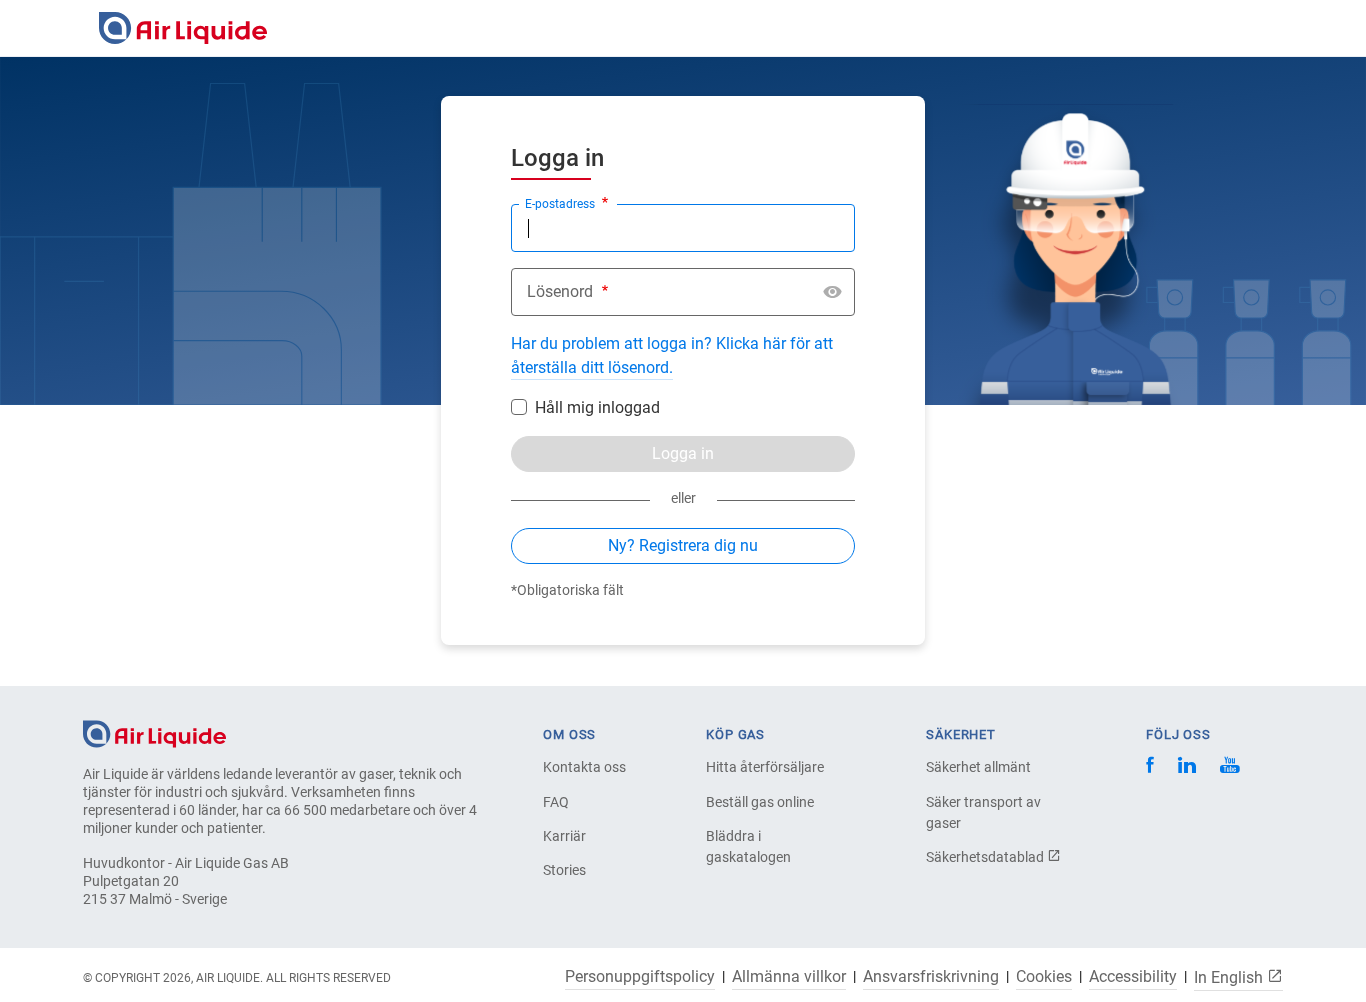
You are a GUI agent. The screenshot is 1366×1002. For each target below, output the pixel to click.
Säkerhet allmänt (978, 767)
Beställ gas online (760, 802)
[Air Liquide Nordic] (1229, 767)
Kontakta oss (584, 767)
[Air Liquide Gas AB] (183, 28)
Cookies (1044, 977)
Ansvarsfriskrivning (931, 977)
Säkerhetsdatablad (986, 857)
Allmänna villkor (789, 977)
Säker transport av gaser (983, 812)
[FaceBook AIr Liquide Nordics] (1150, 767)
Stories (564, 870)
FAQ (556, 802)
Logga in (683, 453)
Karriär (564, 836)
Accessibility (1133, 977)
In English (1230, 977)
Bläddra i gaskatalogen (748, 846)
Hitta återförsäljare (765, 767)
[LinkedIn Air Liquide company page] (1187, 767)
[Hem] (154, 732)
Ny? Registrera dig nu (683, 545)
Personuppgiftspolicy (640, 977)
